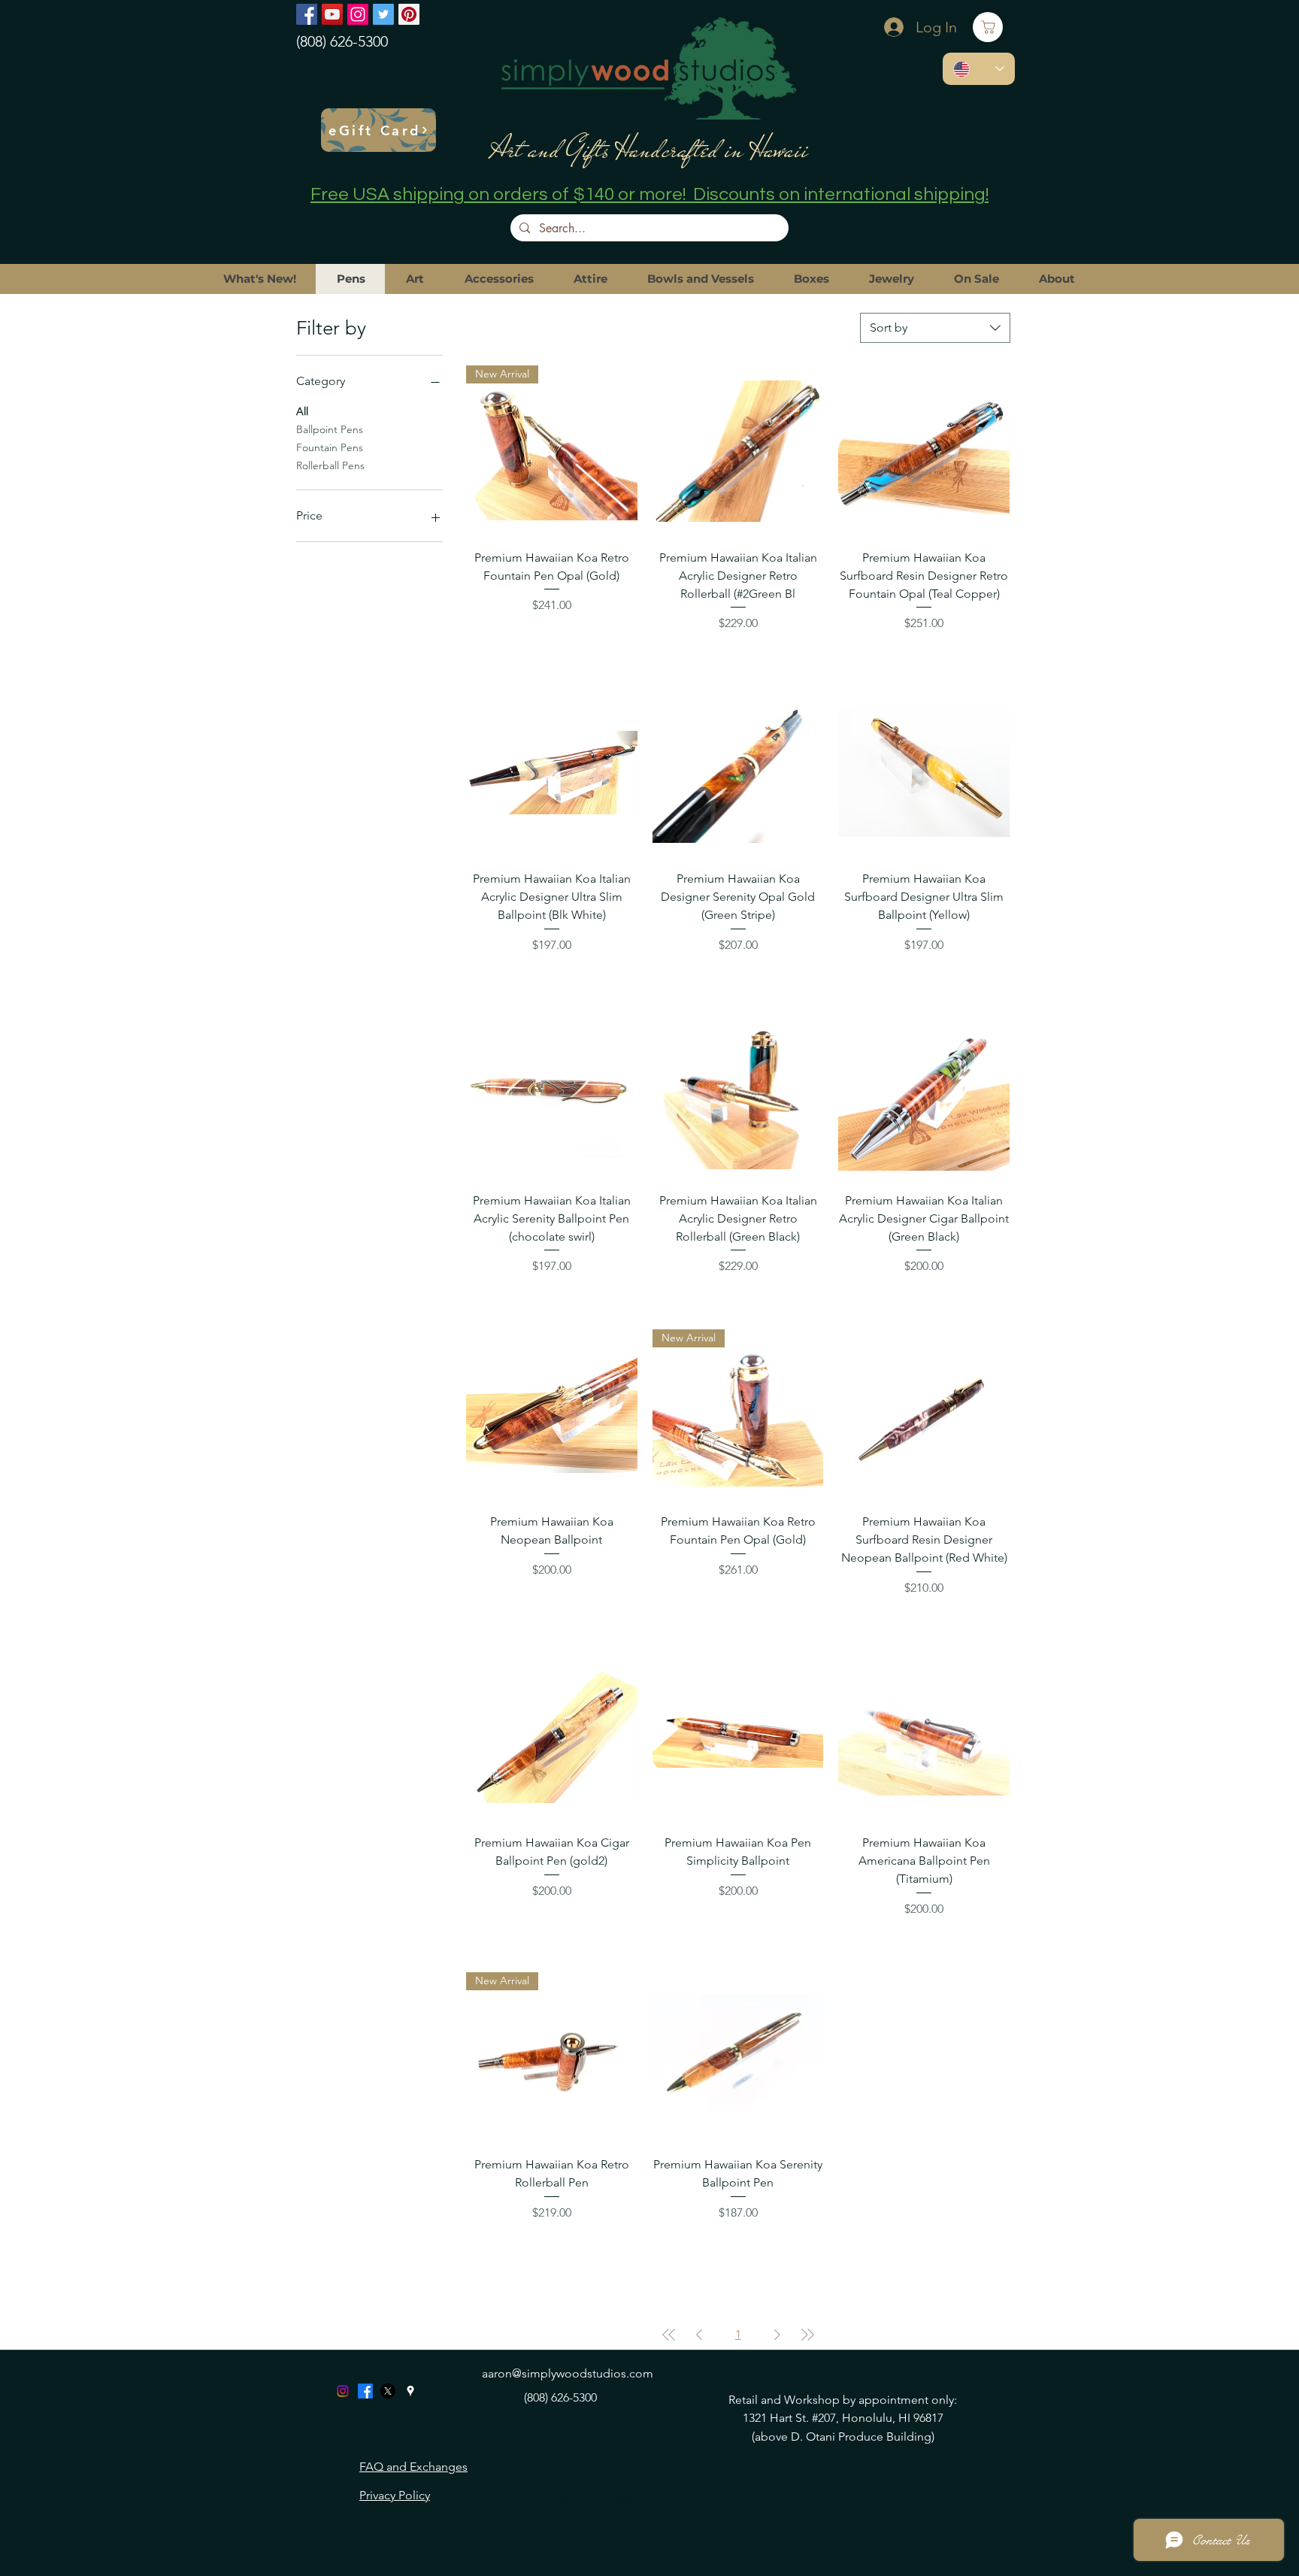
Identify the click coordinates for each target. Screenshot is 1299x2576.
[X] (388, 2391)
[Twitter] (383, 14)
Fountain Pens (330, 447)
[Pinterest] (409, 14)
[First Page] (669, 2335)
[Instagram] (358, 14)
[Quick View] (738, 451)
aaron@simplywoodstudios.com (568, 2373)
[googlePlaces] (410, 2391)
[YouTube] (332, 14)
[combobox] (935, 328)
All (302, 411)
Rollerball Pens (330, 465)
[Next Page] (777, 2335)
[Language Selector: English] (979, 69)
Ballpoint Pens (330, 429)
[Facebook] (307, 14)
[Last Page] (807, 2335)
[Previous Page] (699, 2335)
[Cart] (988, 27)
